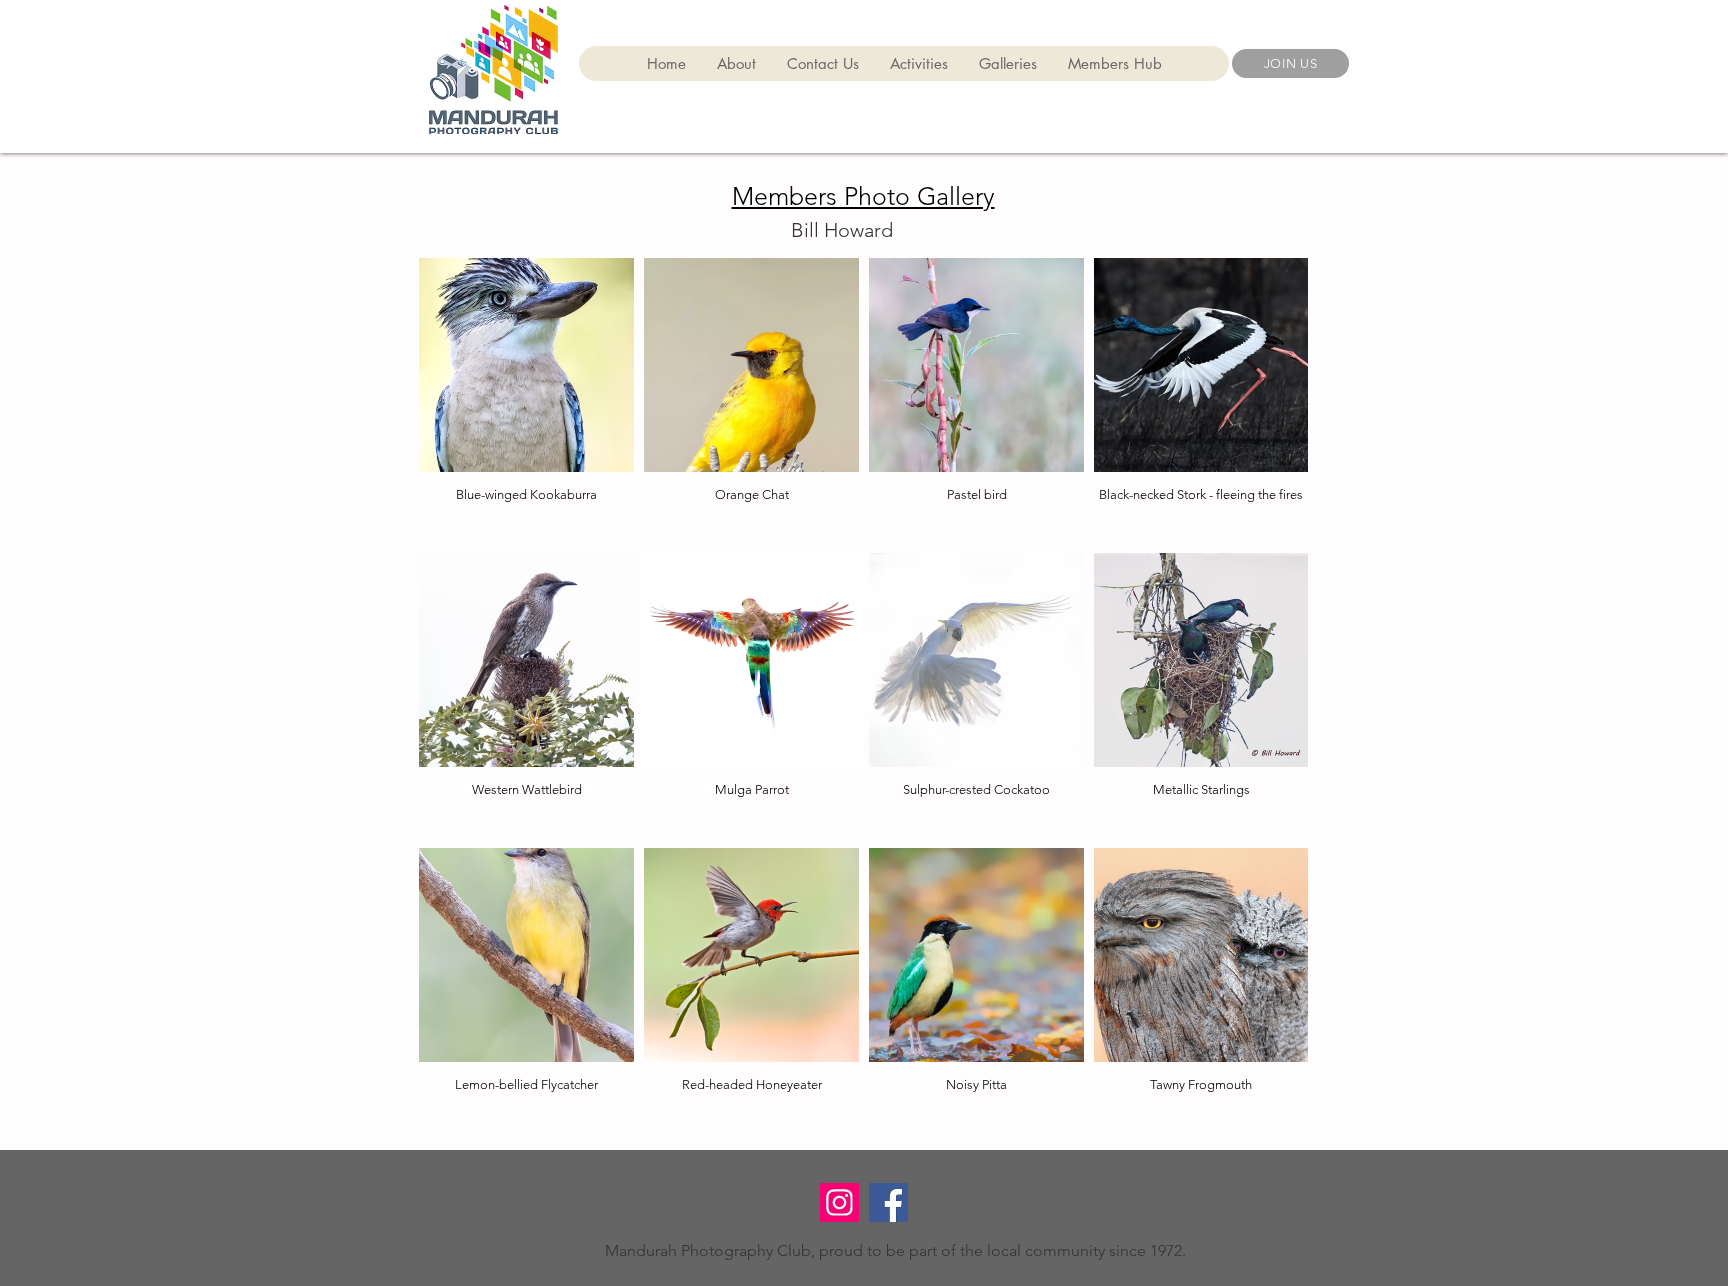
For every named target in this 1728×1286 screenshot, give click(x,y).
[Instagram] (839, 1202)
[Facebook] (888, 1202)
